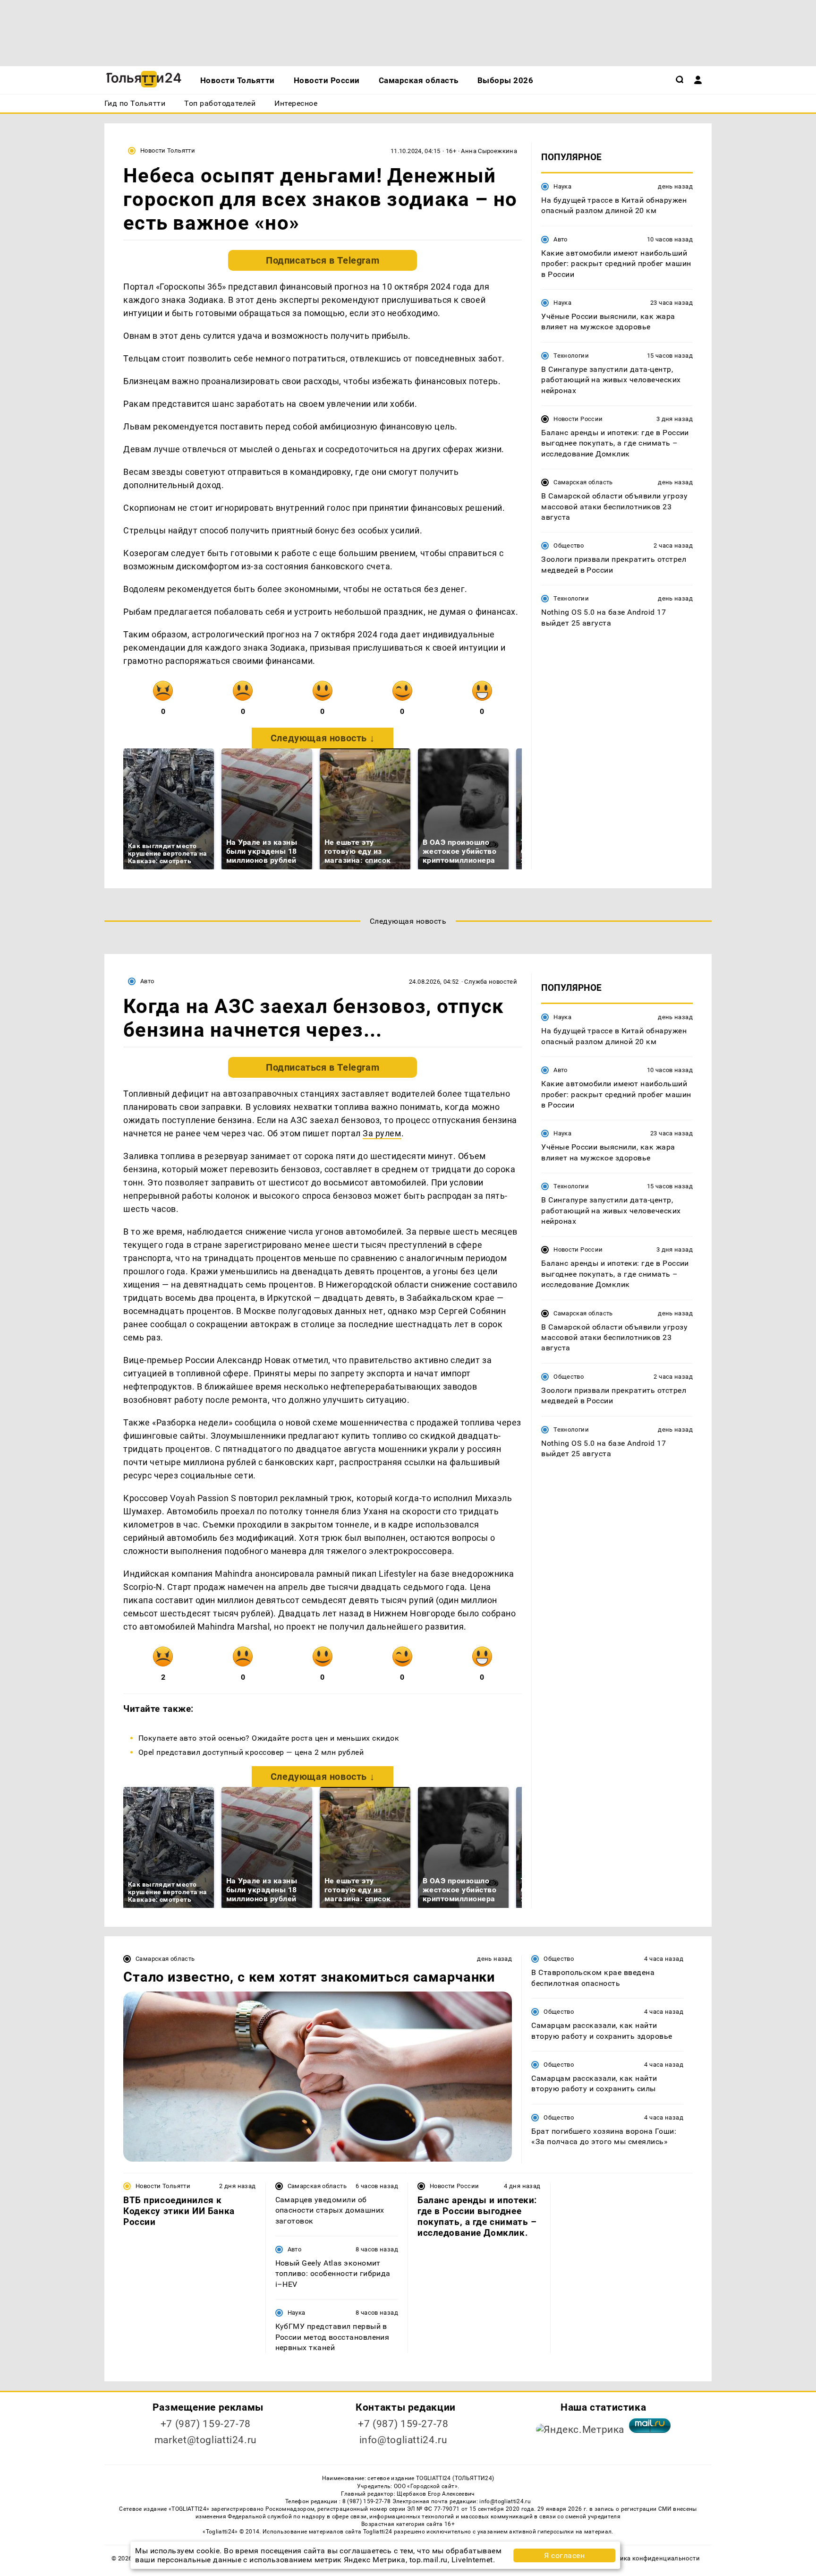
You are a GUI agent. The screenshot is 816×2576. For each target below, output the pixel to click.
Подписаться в (323, 260)
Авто (561, 239)
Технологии (571, 356)
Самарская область (583, 482)
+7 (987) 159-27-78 (206, 2424)
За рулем (382, 1133)
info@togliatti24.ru (404, 2440)
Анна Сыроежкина (489, 151)
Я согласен (564, 2555)
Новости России (578, 419)
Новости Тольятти (168, 150)
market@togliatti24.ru (206, 2440)
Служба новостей (491, 982)
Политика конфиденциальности (650, 2558)
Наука (562, 186)
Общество (569, 546)
